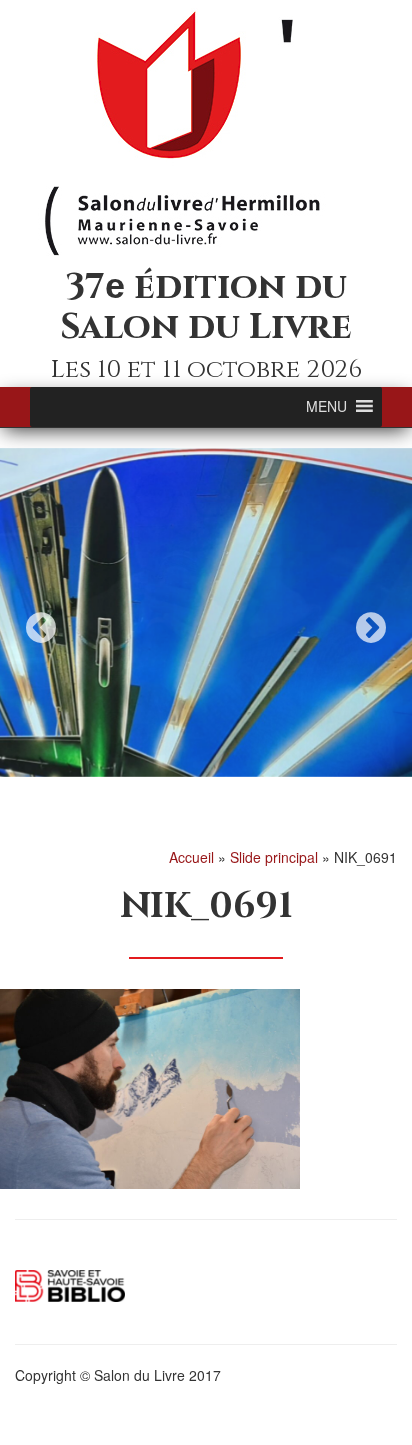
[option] (206, 613)
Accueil (191, 857)
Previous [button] (41, 627)
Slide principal (274, 857)
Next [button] (371, 627)
